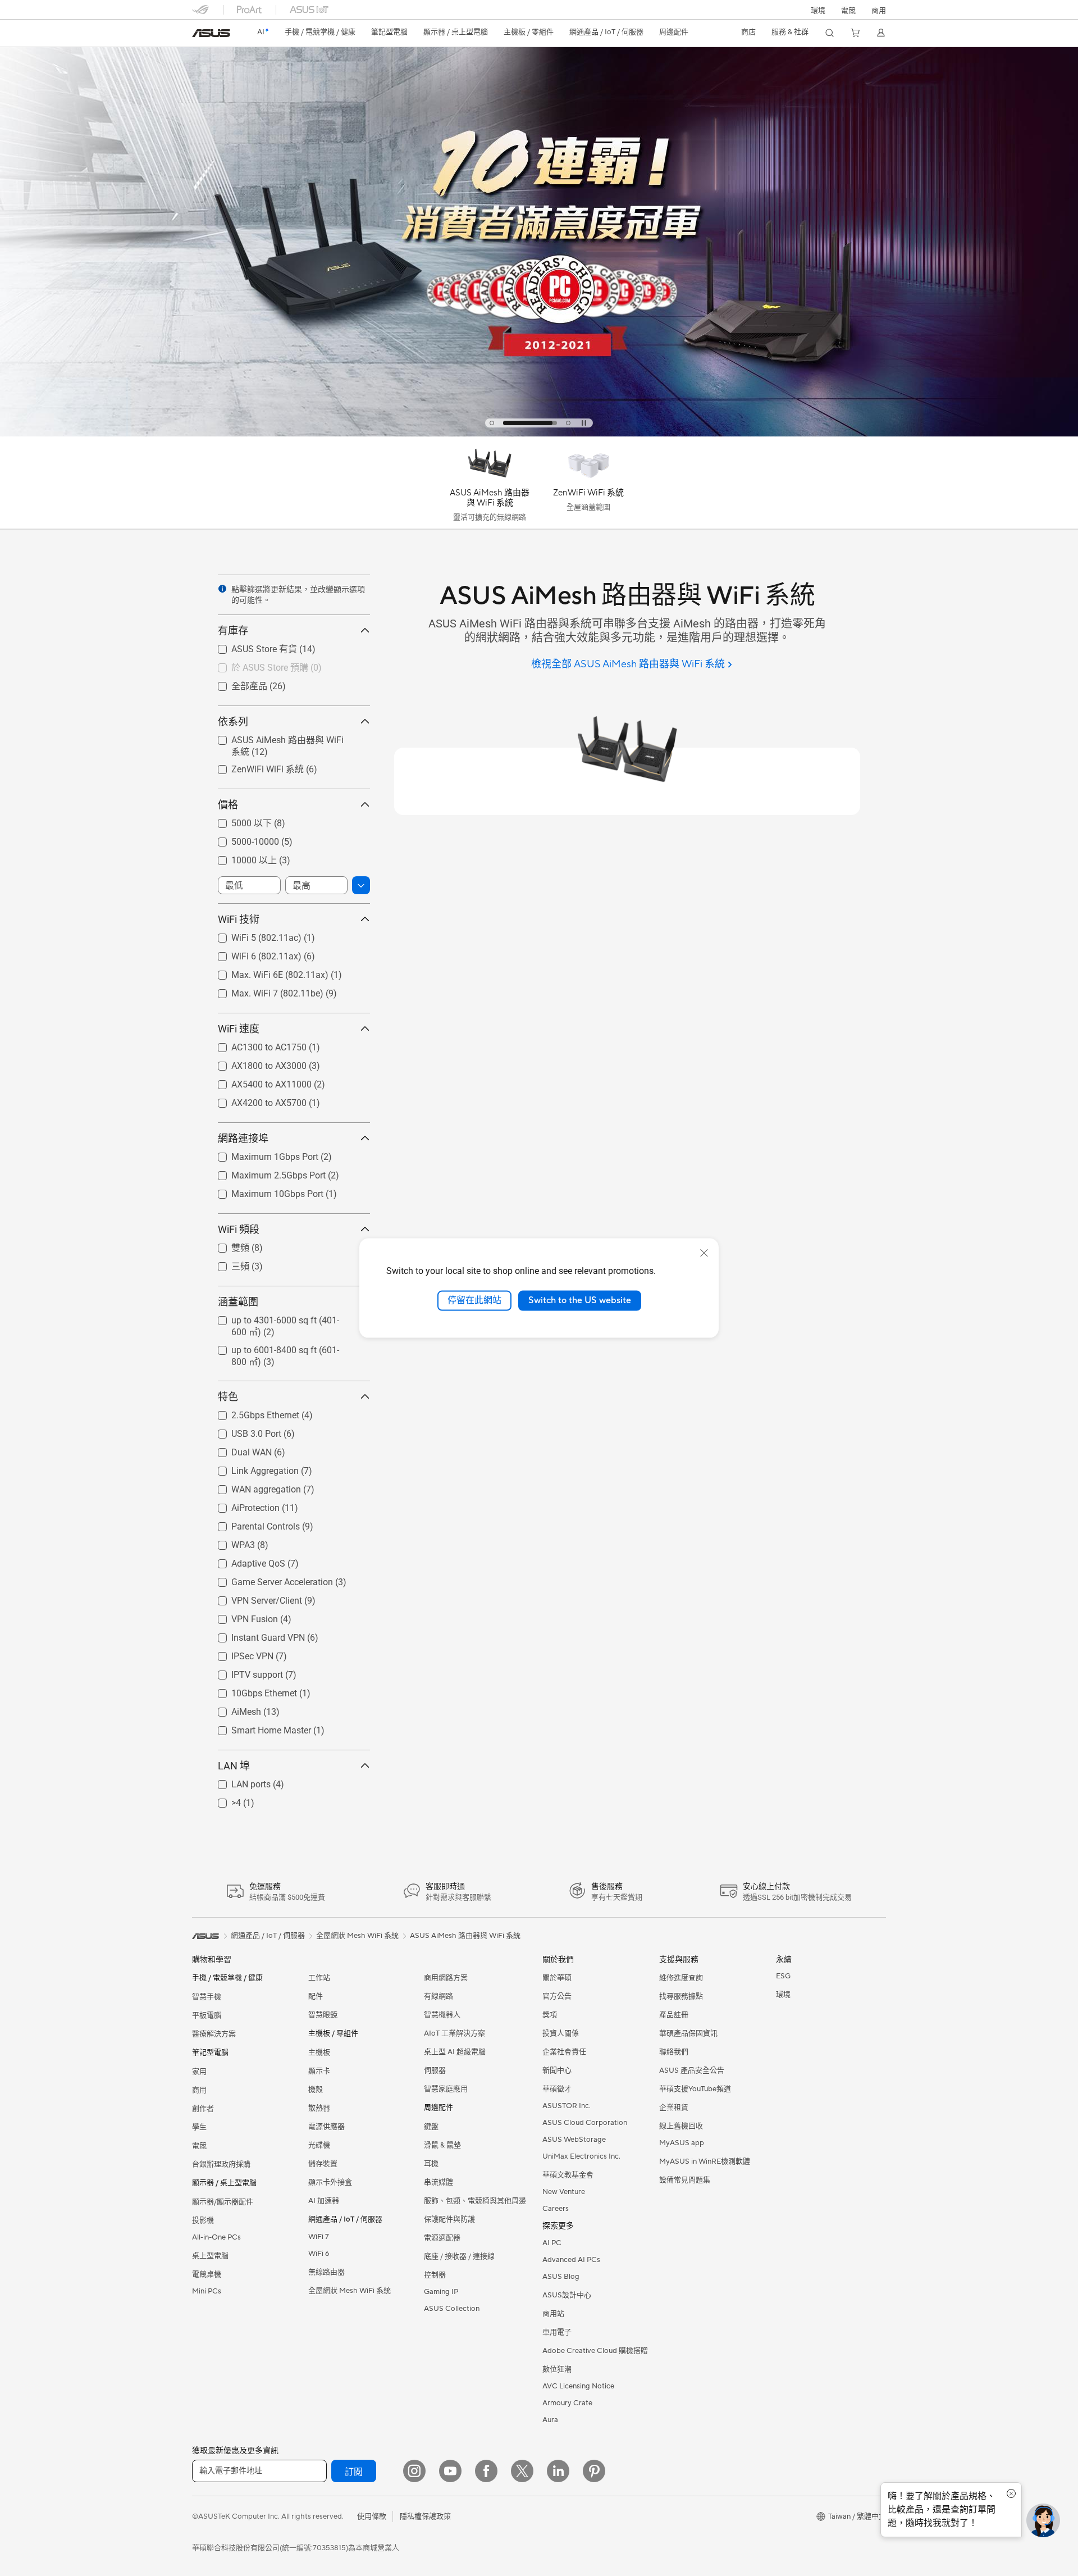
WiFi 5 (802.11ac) (253, 935)
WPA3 (230, 1542)
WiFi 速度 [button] (239, 1029)
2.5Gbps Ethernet (252, 1412)
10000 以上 (241, 860)
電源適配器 (442, 2238)
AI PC (552, 2243)
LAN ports (237, 1781)
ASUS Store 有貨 (251, 648)
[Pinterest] (594, 2471)
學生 (199, 2127)
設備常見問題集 (685, 2180)
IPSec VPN (239, 1653)
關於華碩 (557, 1978)
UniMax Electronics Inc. (581, 2156)
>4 (223, 1800)
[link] (211, 33)
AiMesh (233, 1709)
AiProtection (242, 1505)
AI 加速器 (324, 2201)
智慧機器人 (442, 2015)
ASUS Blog (561, 2277)
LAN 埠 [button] (234, 1766)
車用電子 (557, 2332)
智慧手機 (207, 1997)
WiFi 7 (319, 2237)
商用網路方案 (446, 1978)
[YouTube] (450, 2471)
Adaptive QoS (245, 1561)
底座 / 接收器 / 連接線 (459, 2256)
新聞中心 (557, 2070)
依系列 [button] (233, 722)
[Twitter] (522, 2471)
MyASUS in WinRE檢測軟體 (705, 2161)
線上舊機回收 (681, 2126)
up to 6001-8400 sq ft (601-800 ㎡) (287, 1350)
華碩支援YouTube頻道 (695, 2089)
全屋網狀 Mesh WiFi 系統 (350, 2291)
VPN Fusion (241, 1616)
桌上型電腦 (210, 2256)
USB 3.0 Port (243, 1431)
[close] (704, 1253)
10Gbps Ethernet (251, 1690)
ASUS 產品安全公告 (692, 2070)
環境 (818, 11)
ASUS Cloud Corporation (585, 2123)
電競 (199, 2146)
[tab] (492, 423)
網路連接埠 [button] (243, 1138)
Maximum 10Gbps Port (264, 1191)
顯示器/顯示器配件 (223, 2202)
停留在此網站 (474, 1300)
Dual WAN (238, 1449)
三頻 (227, 1266)
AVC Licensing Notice (578, 2386)
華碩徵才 (557, 2089)
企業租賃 (674, 2108)
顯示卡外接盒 (330, 2182)
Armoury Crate (567, 2403)
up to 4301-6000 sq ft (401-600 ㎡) (287, 1320)
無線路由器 (326, 2272)
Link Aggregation (252, 1468)
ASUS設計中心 (567, 2295)
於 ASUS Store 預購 (256, 667)
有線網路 (438, 1996)
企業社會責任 (564, 2052)
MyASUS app (682, 2143)
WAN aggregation (253, 1487)
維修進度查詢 (681, 1978)
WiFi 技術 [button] (239, 919)
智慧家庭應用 (446, 2089)
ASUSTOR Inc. (567, 2106)
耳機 (431, 2164)
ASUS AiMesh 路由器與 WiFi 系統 (284, 739)
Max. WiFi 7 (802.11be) (264, 991)
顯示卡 (319, 2071)
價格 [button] (228, 805)
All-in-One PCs (216, 2237)
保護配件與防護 (449, 2219)
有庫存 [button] (233, 631)
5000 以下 (238, 823)
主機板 (319, 2052)
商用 (199, 2090)
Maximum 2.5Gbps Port (265, 1173)
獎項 (550, 2015)
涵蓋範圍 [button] (238, 1302)
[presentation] (222, 589)
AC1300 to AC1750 (255, 1044)
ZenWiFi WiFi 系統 (254, 769)
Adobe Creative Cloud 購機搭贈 (595, 2351)
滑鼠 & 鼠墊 (442, 2145)
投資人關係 (561, 2033)
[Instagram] (414, 2471)
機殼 (316, 2090)
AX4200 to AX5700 (255, 1100)
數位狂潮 (557, 2369)
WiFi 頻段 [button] (239, 1229)
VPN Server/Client (253, 1598)
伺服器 (435, 2070)
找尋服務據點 (681, 1996)
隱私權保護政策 (425, 2516)
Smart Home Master (258, 1728)
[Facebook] (486, 2471)
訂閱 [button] (354, 2472)
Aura (550, 2420)
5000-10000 (242, 839)
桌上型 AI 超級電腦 (455, 2052)
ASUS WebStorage (574, 2140)
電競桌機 (207, 2274)
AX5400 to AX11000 (258, 1082)
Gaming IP (441, 2292)
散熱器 (319, 2108)
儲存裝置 (323, 2164)
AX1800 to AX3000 (255, 1063)
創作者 (203, 2109)
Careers (556, 2209)
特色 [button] (228, 1397)
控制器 (435, 2275)
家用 (199, 2072)
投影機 (203, 2220)
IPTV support (244, 1672)
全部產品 (236, 686)
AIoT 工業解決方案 (455, 2033)
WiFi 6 (319, 2254)
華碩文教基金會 (568, 2175)
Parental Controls (252, 1524)
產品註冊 (674, 2015)
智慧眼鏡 (323, 2015)
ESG (783, 1976)
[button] (848, 10)
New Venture (564, 2192)
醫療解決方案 (214, 2034)
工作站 (319, 1978)
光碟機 (319, 2145)
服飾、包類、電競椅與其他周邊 (475, 2201)
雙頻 (227, 1247)
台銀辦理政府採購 (221, 2164)
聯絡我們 (674, 2052)
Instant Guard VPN (255, 1635)
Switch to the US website (580, 1300)
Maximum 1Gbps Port (261, 1154)
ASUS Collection (452, 2309)
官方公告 (557, 1996)
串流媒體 (438, 2182)
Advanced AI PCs (571, 2260)
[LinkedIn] (558, 2471)
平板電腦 (207, 2015)
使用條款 (372, 2516)
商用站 (553, 2314)
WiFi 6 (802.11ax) (253, 954)
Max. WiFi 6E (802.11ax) (266, 972)
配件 (316, 1996)
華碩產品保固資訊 (688, 2033)
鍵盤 (431, 2127)
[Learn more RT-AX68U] (539, 434)
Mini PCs (207, 2291)
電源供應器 (326, 2127)
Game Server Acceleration (269, 1579)
